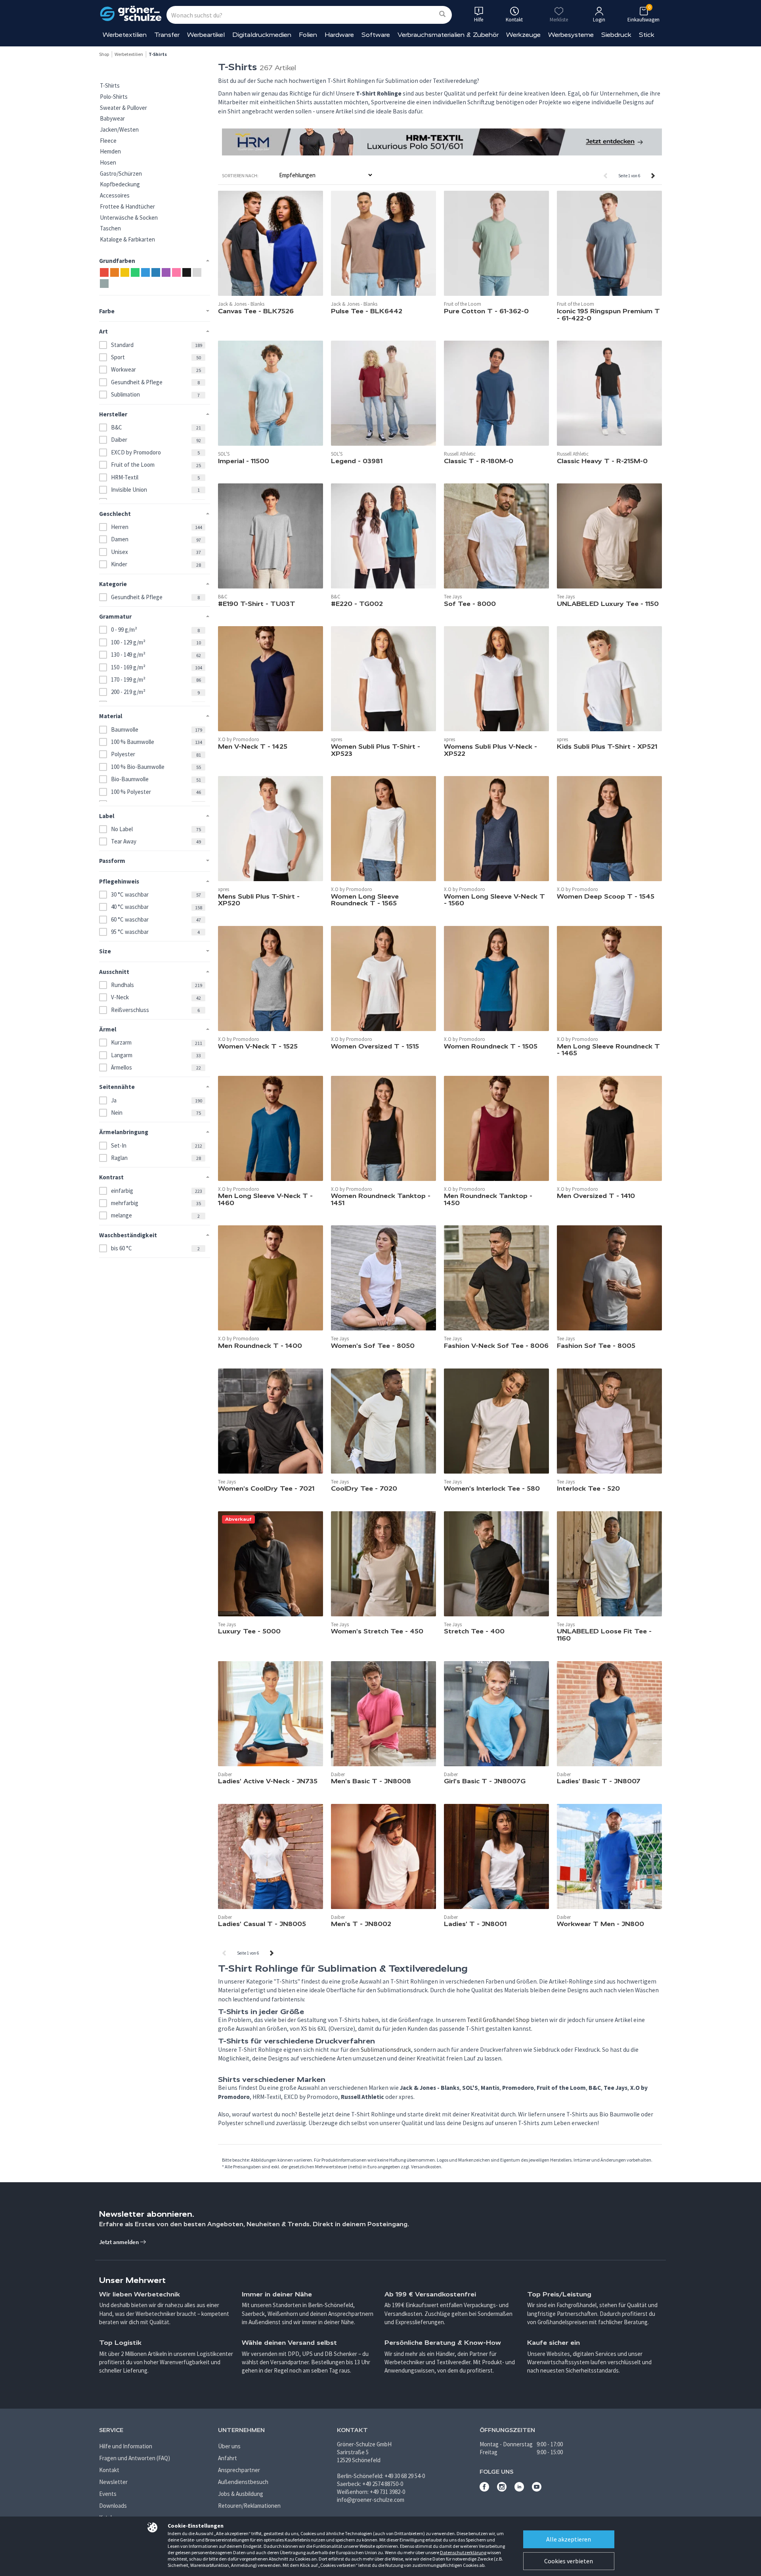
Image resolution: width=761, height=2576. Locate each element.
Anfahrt (228, 2458)
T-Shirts (110, 85)
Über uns (229, 2446)
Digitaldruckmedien (262, 35)
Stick (647, 35)
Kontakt (109, 2470)
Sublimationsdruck (386, 2050)
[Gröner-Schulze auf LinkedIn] (519, 2489)
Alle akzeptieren (569, 2539)
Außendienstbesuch (243, 2482)
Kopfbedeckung (120, 184)
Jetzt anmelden (120, 2242)
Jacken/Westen (119, 129)
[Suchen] (442, 14)
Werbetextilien (125, 35)
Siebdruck (616, 35)
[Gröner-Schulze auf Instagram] (502, 2489)
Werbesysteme (571, 35)
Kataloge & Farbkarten (127, 239)
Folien (308, 35)
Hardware (339, 35)
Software (376, 35)
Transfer (167, 35)
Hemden (110, 151)
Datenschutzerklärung (463, 2552)
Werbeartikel (206, 35)
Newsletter (113, 2482)
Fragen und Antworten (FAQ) (135, 2458)
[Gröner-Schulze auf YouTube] (537, 2489)
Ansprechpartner (239, 2470)
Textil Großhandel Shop (498, 2020)
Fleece (108, 141)
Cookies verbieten (569, 2561)
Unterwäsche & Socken (129, 218)
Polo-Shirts (114, 97)
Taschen (110, 228)
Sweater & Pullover (123, 108)
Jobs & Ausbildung (241, 2494)
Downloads (113, 2506)
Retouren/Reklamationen (249, 2506)
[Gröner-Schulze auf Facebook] (484, 2489)
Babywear (112, 118)
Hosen (108, 162)
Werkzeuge (523, 35)
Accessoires (115, 195)
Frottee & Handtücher (127, 206)
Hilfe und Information (126, 2446)
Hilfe (479, 20)
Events (108, 2494)
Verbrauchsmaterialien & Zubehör (448, 35)
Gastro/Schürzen (121, 173)
